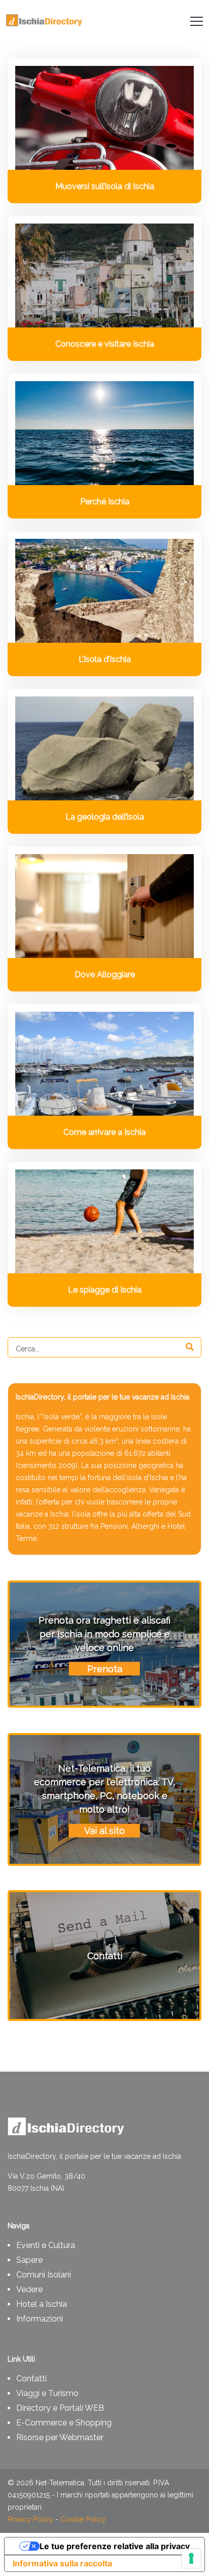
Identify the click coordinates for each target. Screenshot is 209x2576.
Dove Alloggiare (105, 974)
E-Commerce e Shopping (64, 2423)
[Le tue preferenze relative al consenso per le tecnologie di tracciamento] (191, 2558)
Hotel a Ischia (42, 2304)
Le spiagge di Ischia (105, 1290)
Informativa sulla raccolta (62, 2563)
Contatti (31, 2379)
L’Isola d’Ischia (105, 659)
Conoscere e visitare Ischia (105, 344)
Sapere (29, 2260)
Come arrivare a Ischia (104, 1132)
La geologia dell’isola (105, 817)
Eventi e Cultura (46, 2245)
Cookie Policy (83, 2519)
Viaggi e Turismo (47, 2393)
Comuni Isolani (44, 2275)
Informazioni (40, 2319)
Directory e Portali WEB (60, 2408)
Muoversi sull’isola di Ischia (105, 186)
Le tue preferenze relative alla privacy (115, 2546)
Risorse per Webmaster (60, 2437)
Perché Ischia (105, 502)
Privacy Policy (30, 2519)
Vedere (29, 2289)
